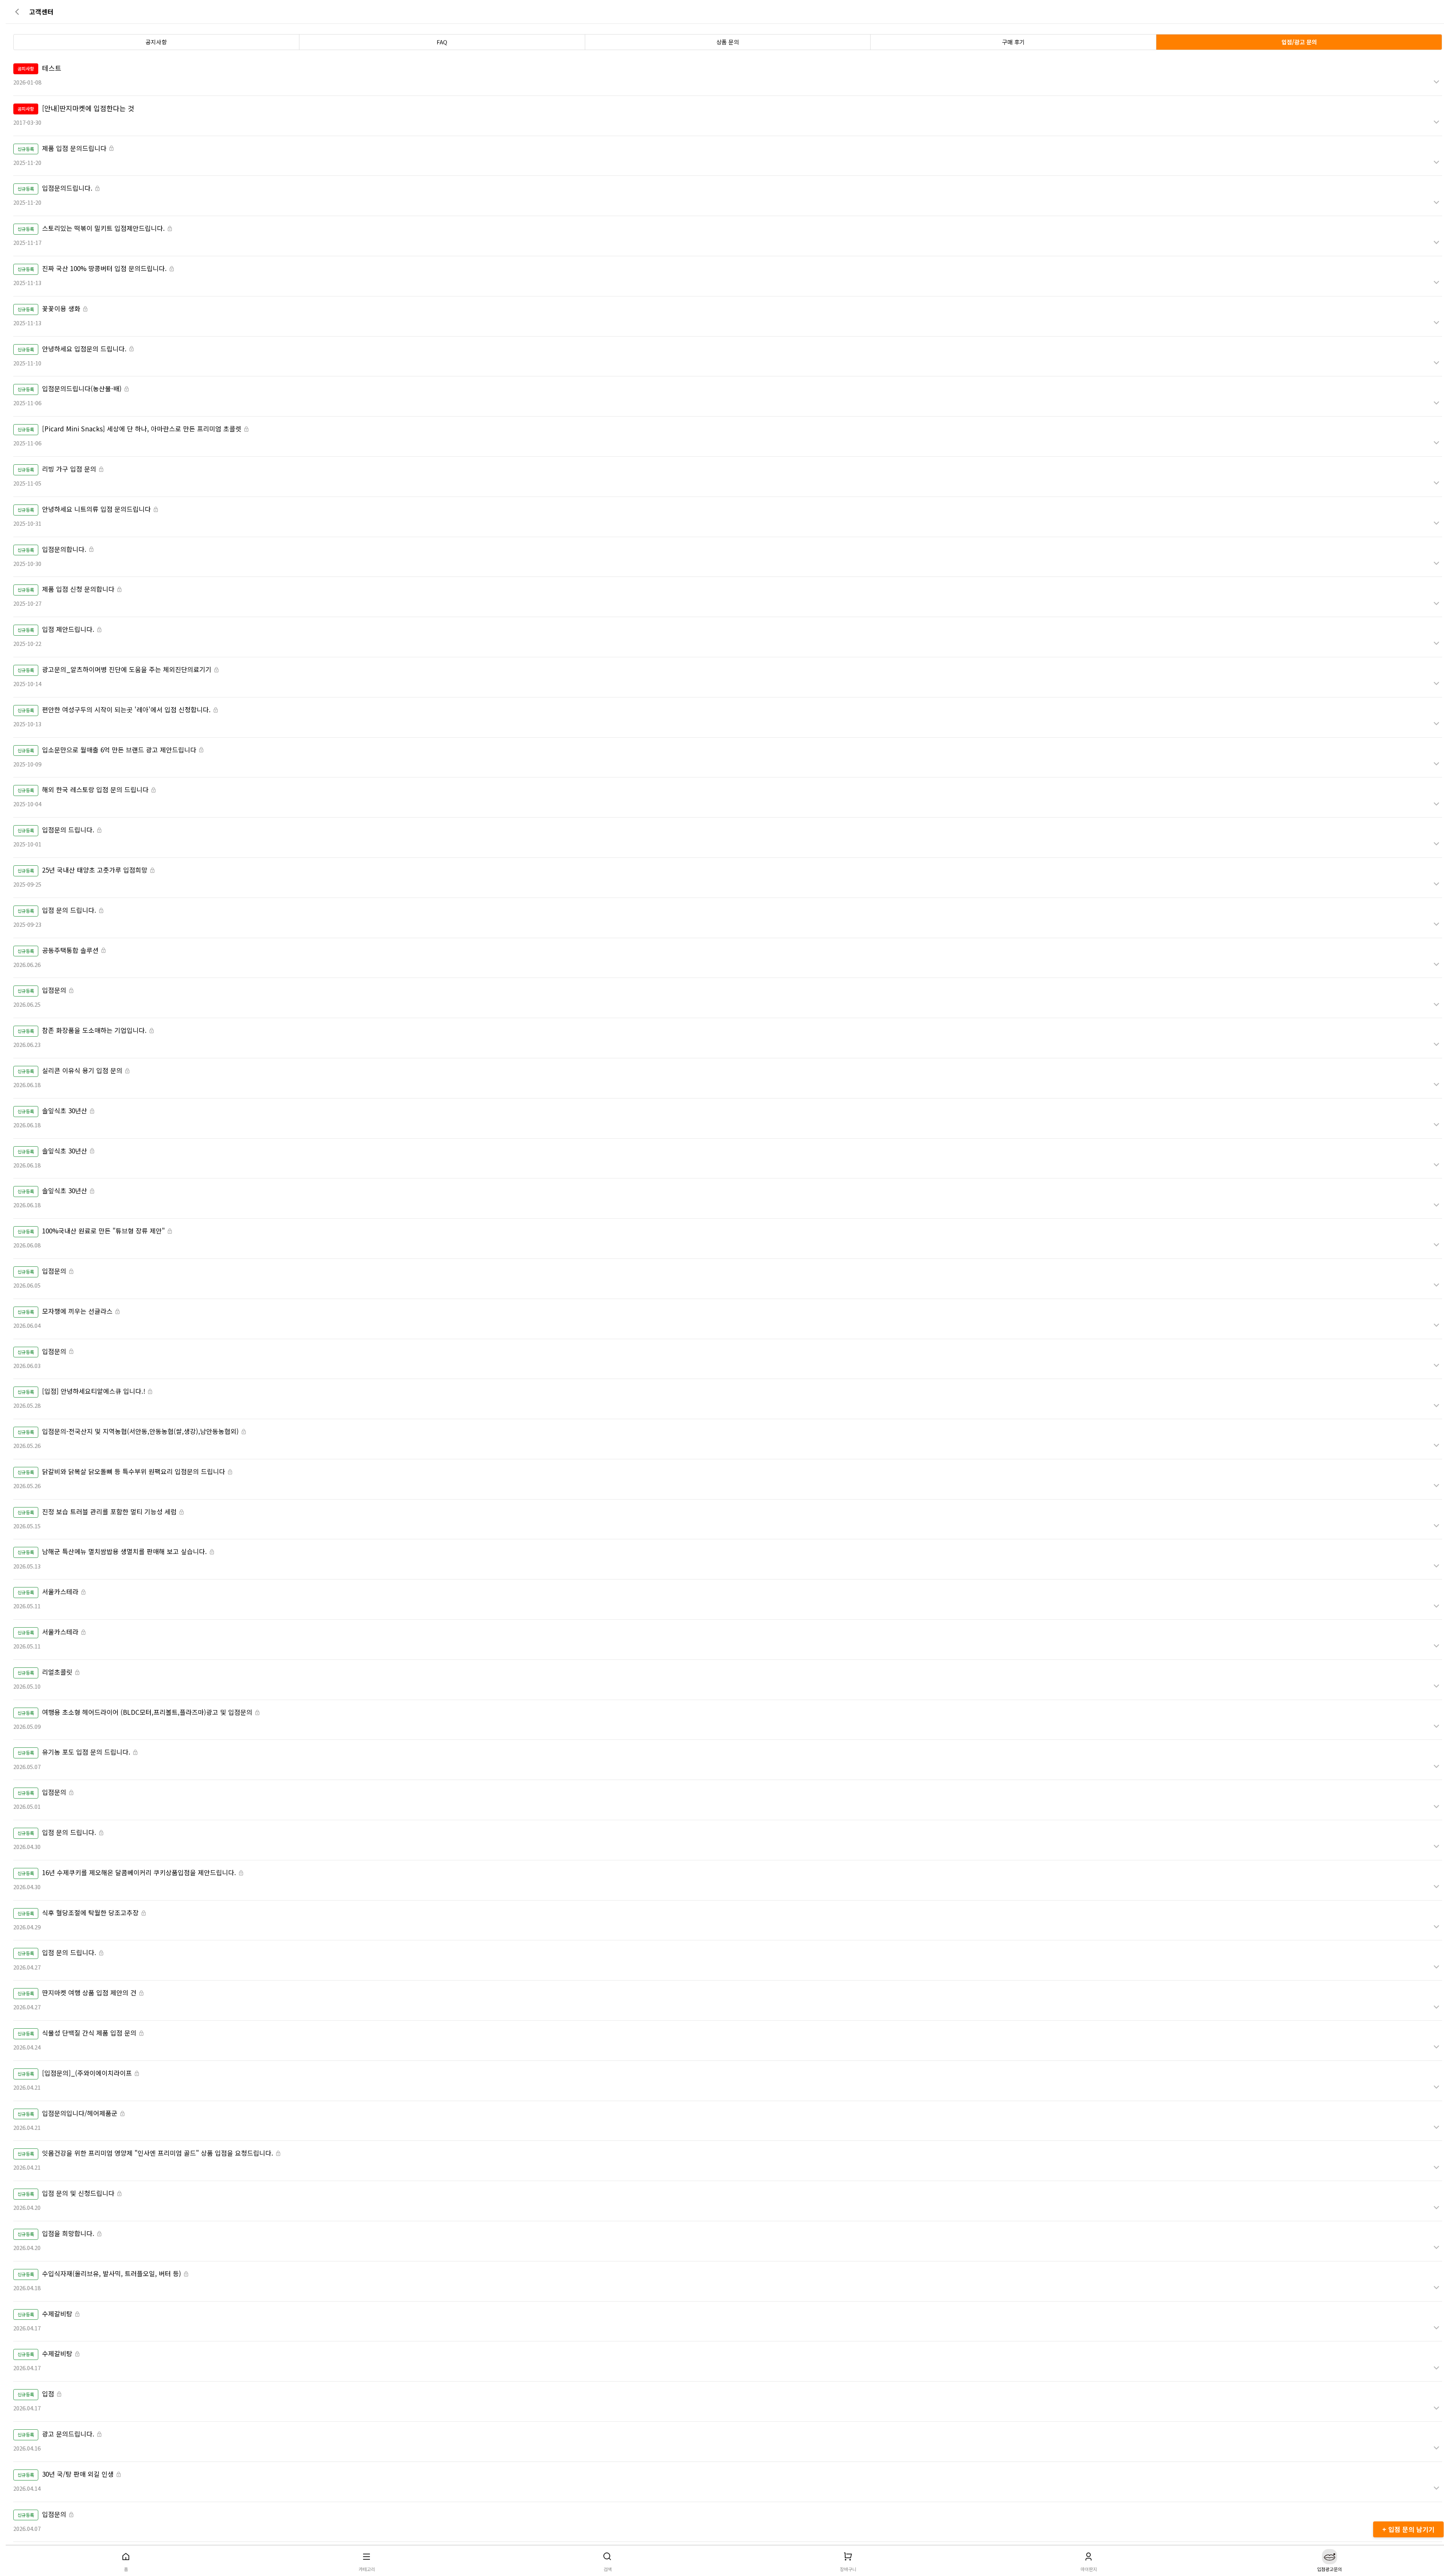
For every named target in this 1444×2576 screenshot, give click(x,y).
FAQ (442, 42)
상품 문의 (728, 42)
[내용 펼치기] (1436, 82)
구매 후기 (1013, 42)
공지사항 (156, 42)
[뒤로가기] (19, 12)
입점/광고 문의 (1299, 42)
